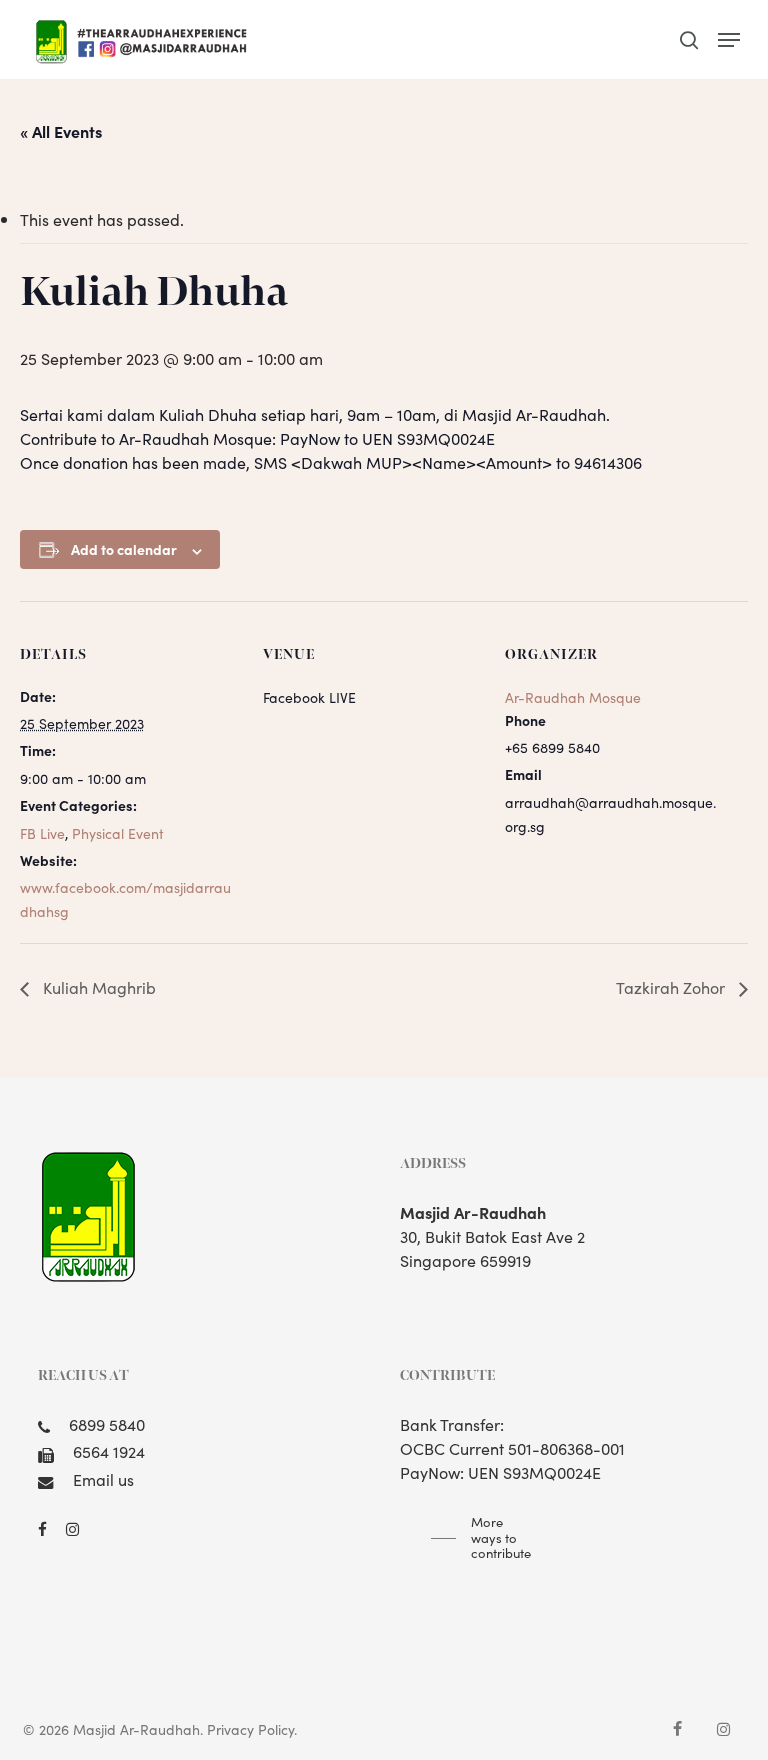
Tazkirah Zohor (672, 987)
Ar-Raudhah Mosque (573, 697)
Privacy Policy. (252, 1729)
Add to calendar (124, 549)
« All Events (61, 131)
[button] (729, 40)
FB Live (42, 833)
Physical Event (118, 833)
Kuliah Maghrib (97, 987)
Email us (103, 1479)
